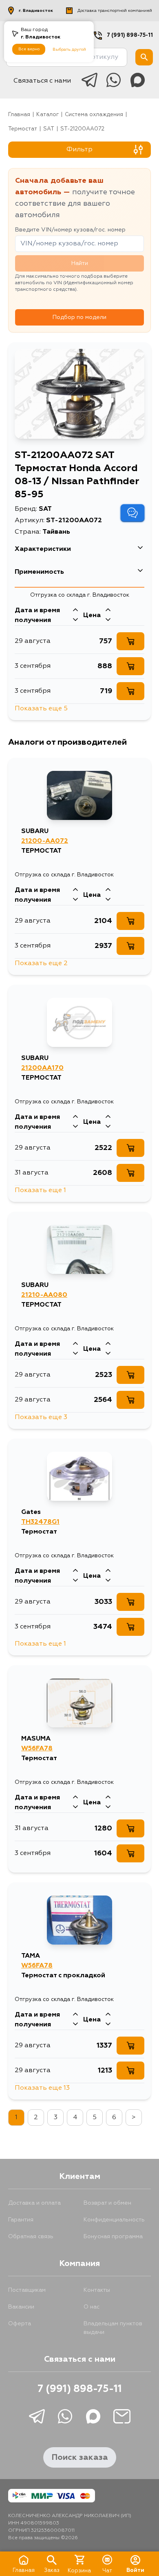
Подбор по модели (79, 317)
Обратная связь (31, 2237)
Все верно (29, 49)
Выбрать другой (69, 49)
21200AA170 (42, 1068)
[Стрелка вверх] (75, 611)
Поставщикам (27, 2290)
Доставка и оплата (34, 2203)
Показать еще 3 (41, 1417)
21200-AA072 (45, 841)
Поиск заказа (80, 2457)
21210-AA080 (44, 1295)
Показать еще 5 (41, 709)
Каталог (47, 115)
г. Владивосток (36, 11)
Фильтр (79, 150)
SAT (49, 129)
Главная (19, 115)
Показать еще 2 (41, 963)
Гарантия (21, 2220)
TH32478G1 (40, 1522)
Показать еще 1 (40, 1190)
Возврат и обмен (107, 2203)
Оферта (20, 2324)
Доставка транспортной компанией (115, 11)
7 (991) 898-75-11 (130, 35)
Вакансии (21, 2307)
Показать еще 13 (42, 2088)
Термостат (23, 129)
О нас (92, 2307)
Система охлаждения (94, 115)
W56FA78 (37, 1749)
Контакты (97, 2290)
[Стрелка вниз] (75, 620)
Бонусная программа (113, 2237)
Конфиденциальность (114, 2220)
